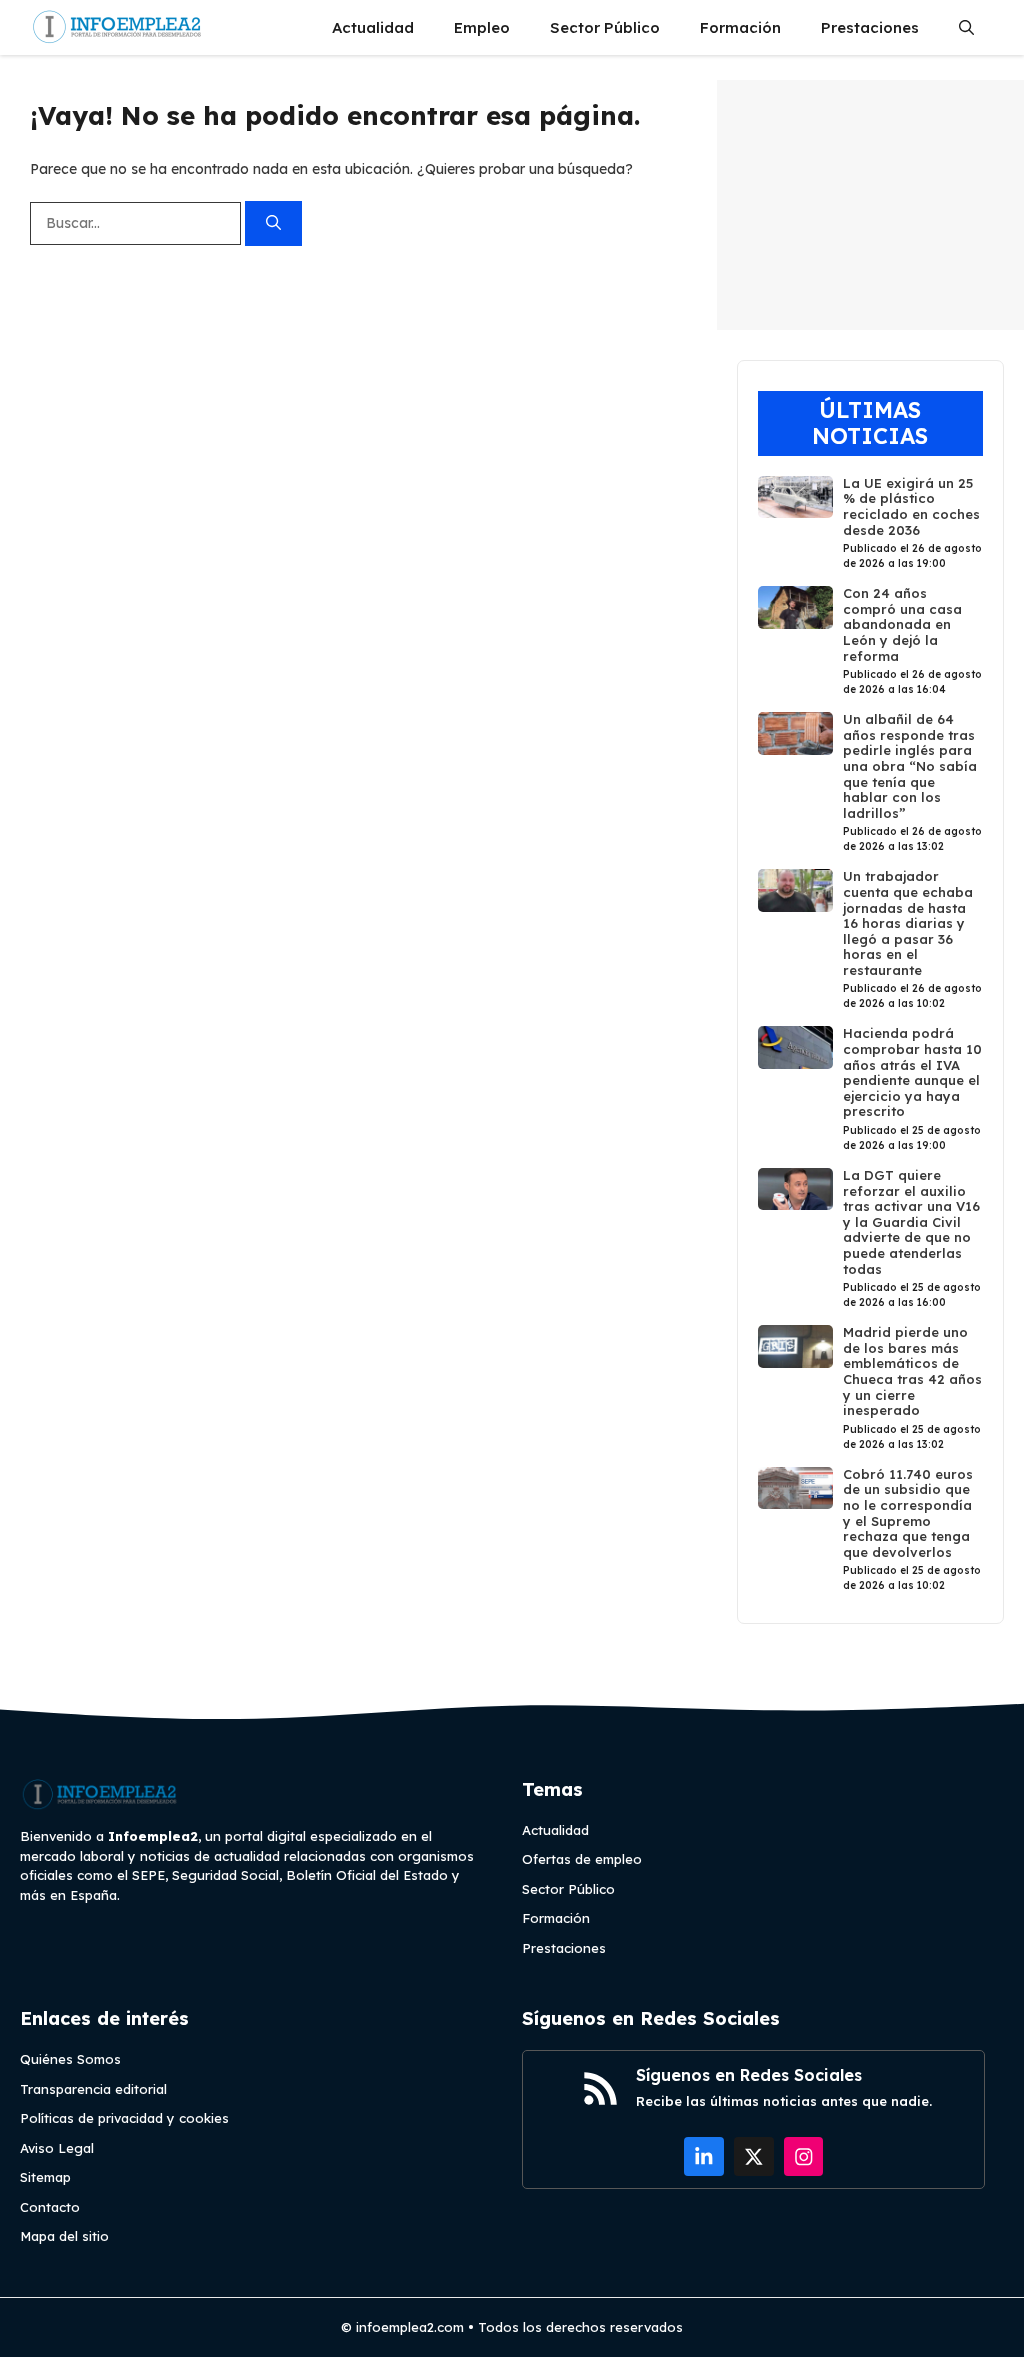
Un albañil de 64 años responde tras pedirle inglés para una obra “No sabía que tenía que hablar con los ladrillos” (910, 766)
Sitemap (45, 2177)
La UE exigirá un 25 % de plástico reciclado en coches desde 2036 (911, 506)
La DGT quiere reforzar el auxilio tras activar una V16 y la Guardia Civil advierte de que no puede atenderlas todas (911, 1222)
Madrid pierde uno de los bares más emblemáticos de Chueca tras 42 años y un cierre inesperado (912, 1371)
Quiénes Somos (70, 2059)
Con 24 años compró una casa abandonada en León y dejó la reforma (902, 624)
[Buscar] (273, 223)
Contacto (50, 2207)
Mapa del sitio (64, 2236)
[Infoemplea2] (117, 27)
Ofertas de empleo (582, 1859)
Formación (740, 27)
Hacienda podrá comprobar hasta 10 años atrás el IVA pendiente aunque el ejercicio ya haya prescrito (912, 1072)
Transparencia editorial (93, 2089)
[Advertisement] (870, 205)
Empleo (482, 27)
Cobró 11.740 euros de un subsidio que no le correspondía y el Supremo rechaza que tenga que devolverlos (908, 1513)
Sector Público (605, 27)
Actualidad (373, 27)
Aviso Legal (57, 2148)
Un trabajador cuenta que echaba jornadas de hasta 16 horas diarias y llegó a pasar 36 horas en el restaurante (908, 923)
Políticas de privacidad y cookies (124, 2118)
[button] (966, 27)
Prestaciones (870, 27)
